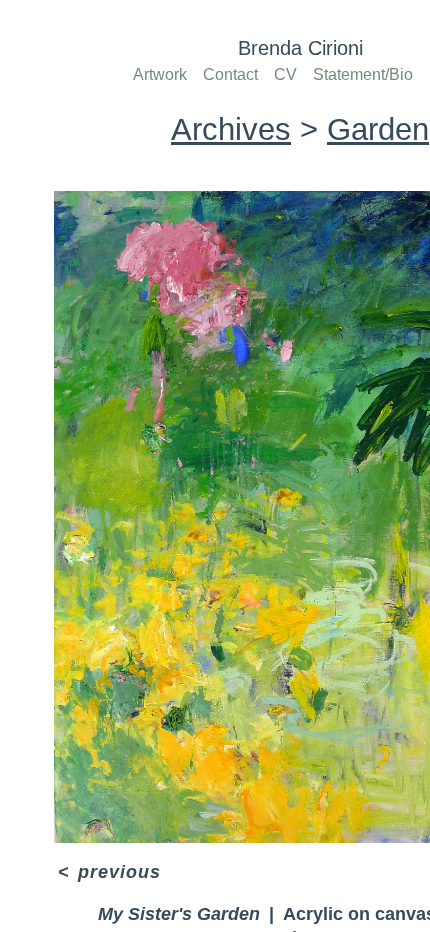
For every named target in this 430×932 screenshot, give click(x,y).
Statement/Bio (365, 74)
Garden (369, 129)
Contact (233, 74)
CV (287, 74)
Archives (237, 129)
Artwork (160, 74)
